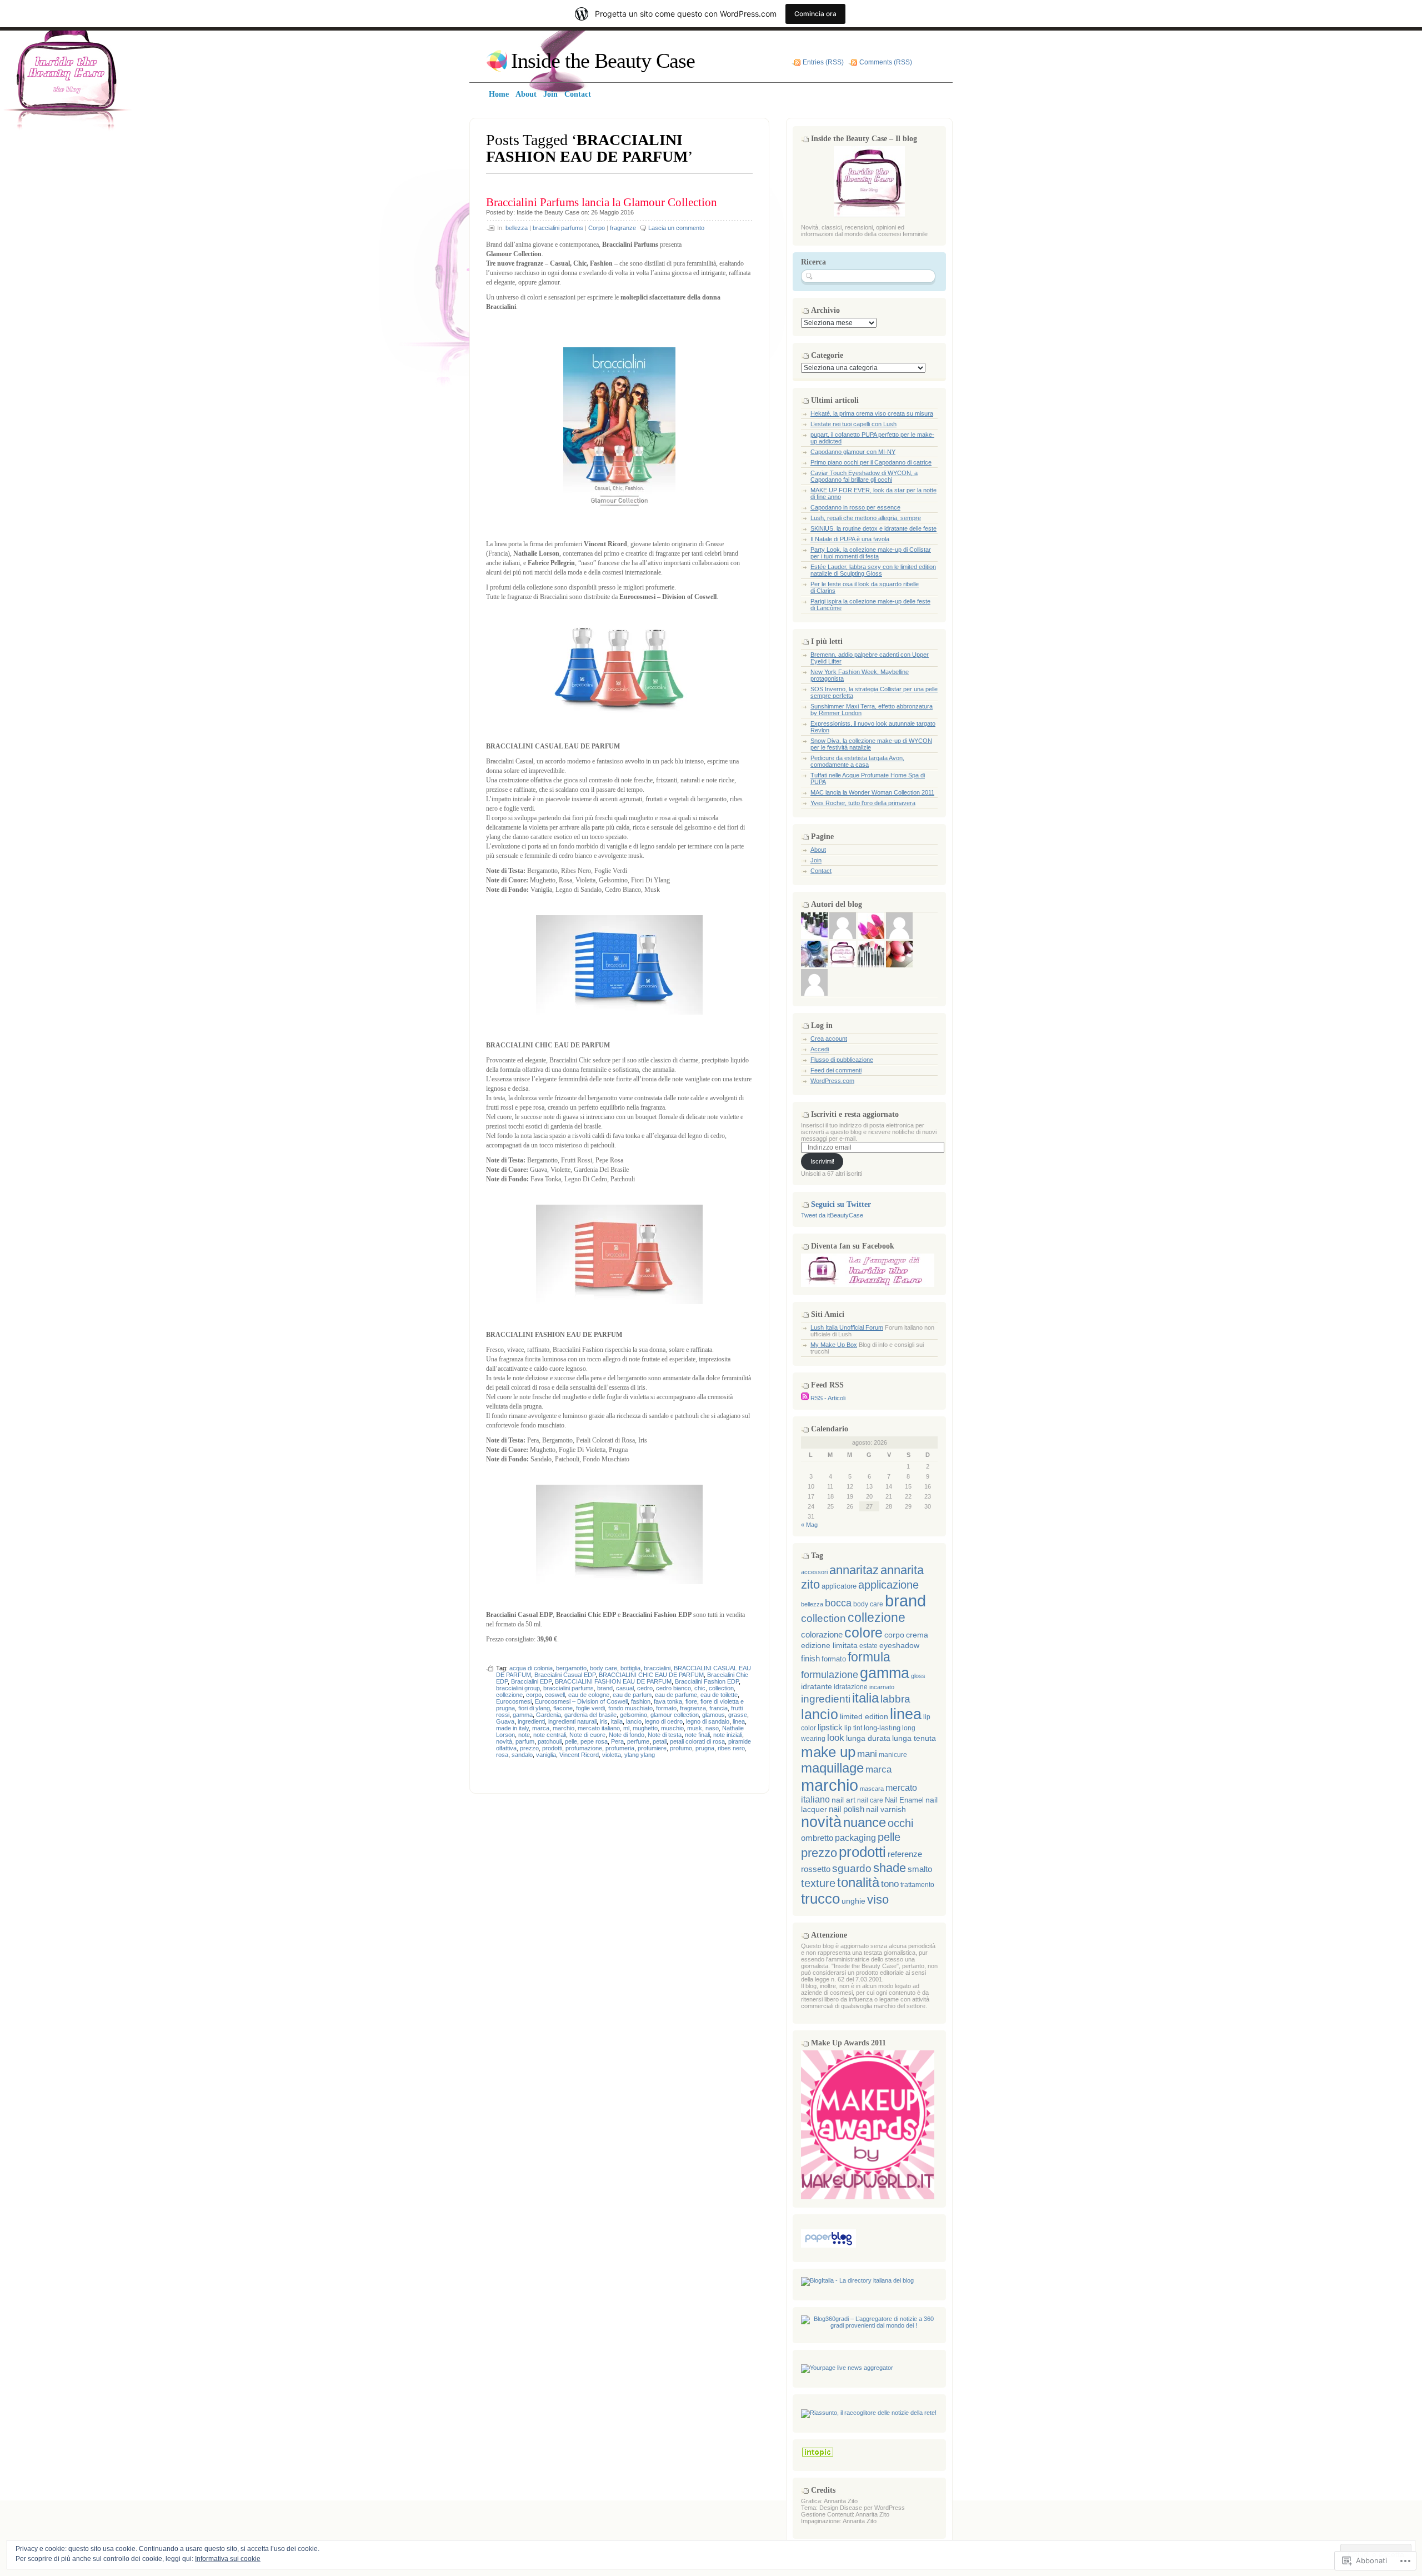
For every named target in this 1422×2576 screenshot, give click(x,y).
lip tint (853, 1728)
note (524, 1735)
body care (604, 1668)
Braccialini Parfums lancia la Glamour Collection (602, 202)
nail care (870, 1800)
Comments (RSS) (886, 62)
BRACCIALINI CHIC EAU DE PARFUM (651, 1675)
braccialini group (518, 1688)
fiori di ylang (534, 1708)
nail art (843, 1800)
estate (868, 1646)
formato (666, 1708)
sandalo (522, 1755)
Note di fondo (627, 1735)
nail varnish (886, 1809)
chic (700, 1688)
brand (605, 1688)
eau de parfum (632, 1695)
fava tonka (668, 1701)
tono (890, 1884)
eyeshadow (899, 1645)
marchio (564, 1728)
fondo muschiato (630, 1708)
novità (504, 1741)
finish (810, 1659)
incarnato (882, 1687)
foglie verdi (590, 1708)
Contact (821, 871)
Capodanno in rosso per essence (855, 507)
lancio (634, 1721)
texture (818, 1883)
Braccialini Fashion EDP (707, 1681)
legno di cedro (664, 1721)
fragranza (693, 1708)
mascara (872, 1789)
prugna (705, 1748)
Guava (505, 1721)
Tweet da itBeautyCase (832, 1215)
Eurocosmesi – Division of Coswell (581, 1701)
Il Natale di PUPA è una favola (850, 539)
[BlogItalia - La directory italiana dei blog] (857, 2280)
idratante (817, 1686)
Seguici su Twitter (841, 1204)
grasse (738, 1715)
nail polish (847, 1809)
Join (816, 860)
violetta (612, 1755)
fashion (641, 1701)
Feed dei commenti (836, 1070)
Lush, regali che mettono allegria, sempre (866, 518)
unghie (853, 1901)
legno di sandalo (708, 1721)
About (818, 850)
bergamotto (571, 1668)
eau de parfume (676, 1695)
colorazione (822, 1634)
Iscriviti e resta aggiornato (855, 1114)
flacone (563, 1708)
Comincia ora (815, 14)
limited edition (864, 1717)
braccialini (657, 1668)
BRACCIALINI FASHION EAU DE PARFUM (613, 1681)
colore (863, 1633)
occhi (900, 1823)
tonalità (858, 1883)
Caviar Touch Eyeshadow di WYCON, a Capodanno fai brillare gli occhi (864, 476)
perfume (638, 1741)
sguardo (852, 1868)
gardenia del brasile (590, 1715)
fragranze (623, 228)
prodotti (552, 1748)
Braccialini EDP (531, 1681)
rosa (502, 1755)
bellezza (517, 228)
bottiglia (630, 1668)
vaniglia (546, 1755)
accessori (814, 1572)
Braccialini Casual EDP (565, 1675)
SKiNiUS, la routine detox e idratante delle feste (873, 528)
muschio (672, 1728)
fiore (691, 1701)
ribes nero (731, 1748)
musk (695, 1728)
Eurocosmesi (514, 1701)
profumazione (584, 1748)
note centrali (550, 1735)
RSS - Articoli (828, 1398)
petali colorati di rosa (697, 1741)
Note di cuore (587, 1735)
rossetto (816, 1869)
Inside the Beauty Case (603, 61)
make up (828, 1752)
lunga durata (868, 1738)
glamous (713, 1715)
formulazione (830, 1675)
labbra (895, 1699)
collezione (509, 1695)
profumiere (652, 1748)
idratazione (851, 1687)
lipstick (830, 1728)
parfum (525, 1741)
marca (541, 1728)
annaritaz (854, 1570)
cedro (645, 1688)
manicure (893, 1754)
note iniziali (728, 1735)
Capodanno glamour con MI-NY (853, 452)
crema (917, 1635)
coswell (555, 1695)
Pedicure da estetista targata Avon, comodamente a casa (857, 761)
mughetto (645, 1728)
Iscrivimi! (822, 1161)
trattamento (917, 1885)
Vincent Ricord (579, 1755)
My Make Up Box (834, 1345)
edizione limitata (829, 1645)
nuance (865, 1823)
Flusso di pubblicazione (842, 1060)
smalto (920, 1869)
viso (878, 1899)
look (836, 1738)
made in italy (512, 1728)
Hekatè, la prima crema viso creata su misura (872, 413)
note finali (697, 1735)
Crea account (829, 1039)
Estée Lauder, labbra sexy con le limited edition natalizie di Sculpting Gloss (873, 570)
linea (739, 1721)
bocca (838, 1603)
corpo (534, 1695)
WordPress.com (832, 1081)
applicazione (888, 1585)
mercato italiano (599, 1728)
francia (718, 1708)
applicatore (839, 1586)
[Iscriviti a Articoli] (805, 1398)
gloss (918, 1676)
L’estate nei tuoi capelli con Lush (853, 424)
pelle (571, 1741)
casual (625, 1688)
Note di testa (665, 1735)
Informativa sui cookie (228, 2559)
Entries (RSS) (823, 62)
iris (604, 1721)
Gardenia (549, 1715)
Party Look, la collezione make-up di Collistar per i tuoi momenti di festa (871, 553)
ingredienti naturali (572, 1721)
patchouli (550, 1741)
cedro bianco (674, 1688)
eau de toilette (719, 1695)
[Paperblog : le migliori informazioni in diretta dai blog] (828, 2245)
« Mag (809, 1525)
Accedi (820, 1049)
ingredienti (531, 1721)
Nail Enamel (904, 1800)
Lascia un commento (676, 228)
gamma (523, 1715)
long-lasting (882, 1728)
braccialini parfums (558, 228)
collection (721, 1688)
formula (869, 1657)
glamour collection (675, 1715)
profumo (681, 1748)
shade (890, 1868)
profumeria (620, 1748)
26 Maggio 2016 (612, 212)
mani (867, 1754)
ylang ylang (640, 1755)
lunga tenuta (914, 1738)
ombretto (817, 1838)
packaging (855, 1838)
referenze (905, 1854)
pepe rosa (594, 1741)
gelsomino (634, 1715)
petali (660, 1741)
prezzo (529, 1748)
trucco (820, 1899)
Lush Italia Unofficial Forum (847, 1327)
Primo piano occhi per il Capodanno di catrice (871, 462)
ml (626, 1728)
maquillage (832, 1768)
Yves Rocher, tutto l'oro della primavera (863, 803)
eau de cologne (589, 1695)
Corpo (597, 228)
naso (712, 1728)
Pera (617, 1741)
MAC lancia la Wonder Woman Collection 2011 (872, 792)
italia (617, 1721)
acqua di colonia (531, 1668)
